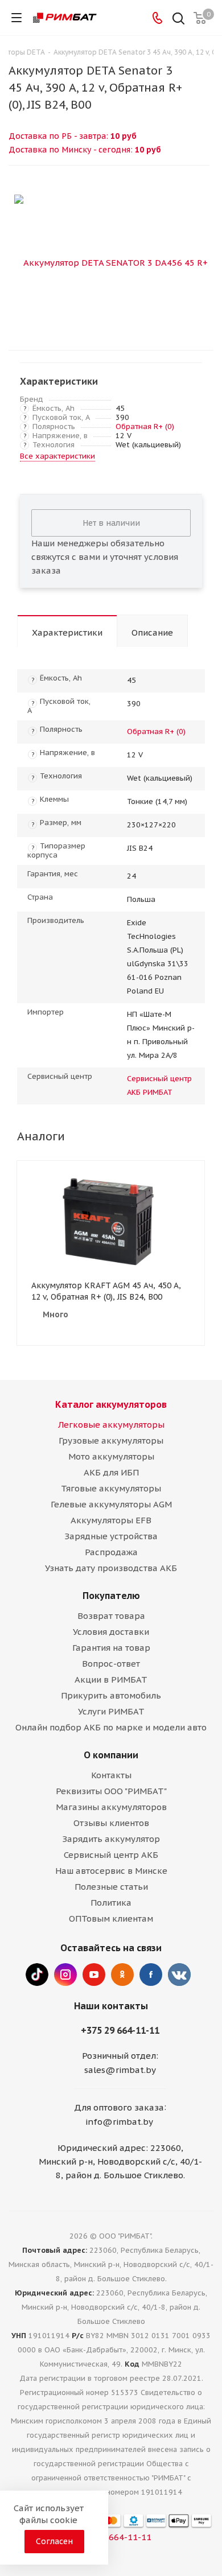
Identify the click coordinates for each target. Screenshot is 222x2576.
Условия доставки (111, 1632)
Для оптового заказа (119, 2107)
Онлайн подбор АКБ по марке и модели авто (111, 1727)
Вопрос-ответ (111, 1664)
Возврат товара (111, 1616)
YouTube (94, 1975)
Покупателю (111, 1596)
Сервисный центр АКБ (111, 1855)
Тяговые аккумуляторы (111, 1488)
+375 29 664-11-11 (120, 2030)
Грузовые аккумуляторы (111, 1441)
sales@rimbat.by (120, 2070)
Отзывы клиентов (111, 1823)
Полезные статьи (111, 1887)
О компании (111, 1755)
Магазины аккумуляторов (111, 1807)
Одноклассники (122, 1975)
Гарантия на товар (111, 1648)
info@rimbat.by (119, 2122)
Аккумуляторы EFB (111, 1520)
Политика (111, 1903)
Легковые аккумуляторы (111, 1425)
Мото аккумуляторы (111, 1456)
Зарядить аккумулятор (111, 1839)
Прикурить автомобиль (111, 1695)
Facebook (151, 1975)
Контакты (111, 1775)
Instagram (65, 1975)
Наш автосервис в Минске (111, 1871)
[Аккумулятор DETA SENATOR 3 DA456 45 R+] (111, 262)
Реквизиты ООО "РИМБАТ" (111, 1791)
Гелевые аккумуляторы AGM (111, 1504)
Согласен (54, 2541)
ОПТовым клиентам (111, 1918)
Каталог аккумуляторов (111, 1404)
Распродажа (111, 1552)
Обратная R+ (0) (145, 426)
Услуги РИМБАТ (111, 1711)
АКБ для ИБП (111, 1472)
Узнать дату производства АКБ (111, 1568)
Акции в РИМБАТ (111, 1679)
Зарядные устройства (111, 1536)
